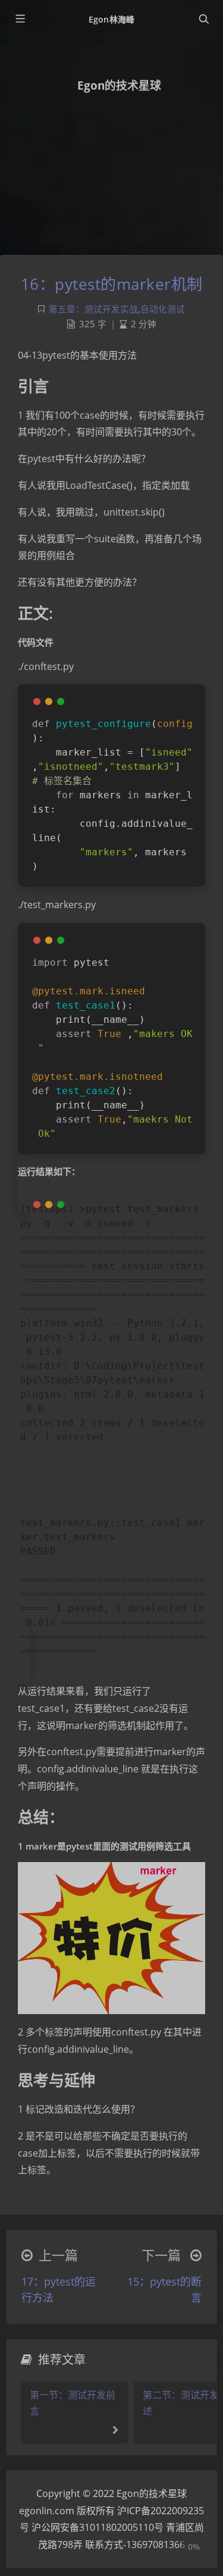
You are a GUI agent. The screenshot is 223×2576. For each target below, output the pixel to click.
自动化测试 (163, 309)
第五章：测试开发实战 (93, 309)
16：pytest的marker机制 (112, 284)
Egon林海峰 (111, 19)
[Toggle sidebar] (20, 19)
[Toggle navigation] (203, 19)
